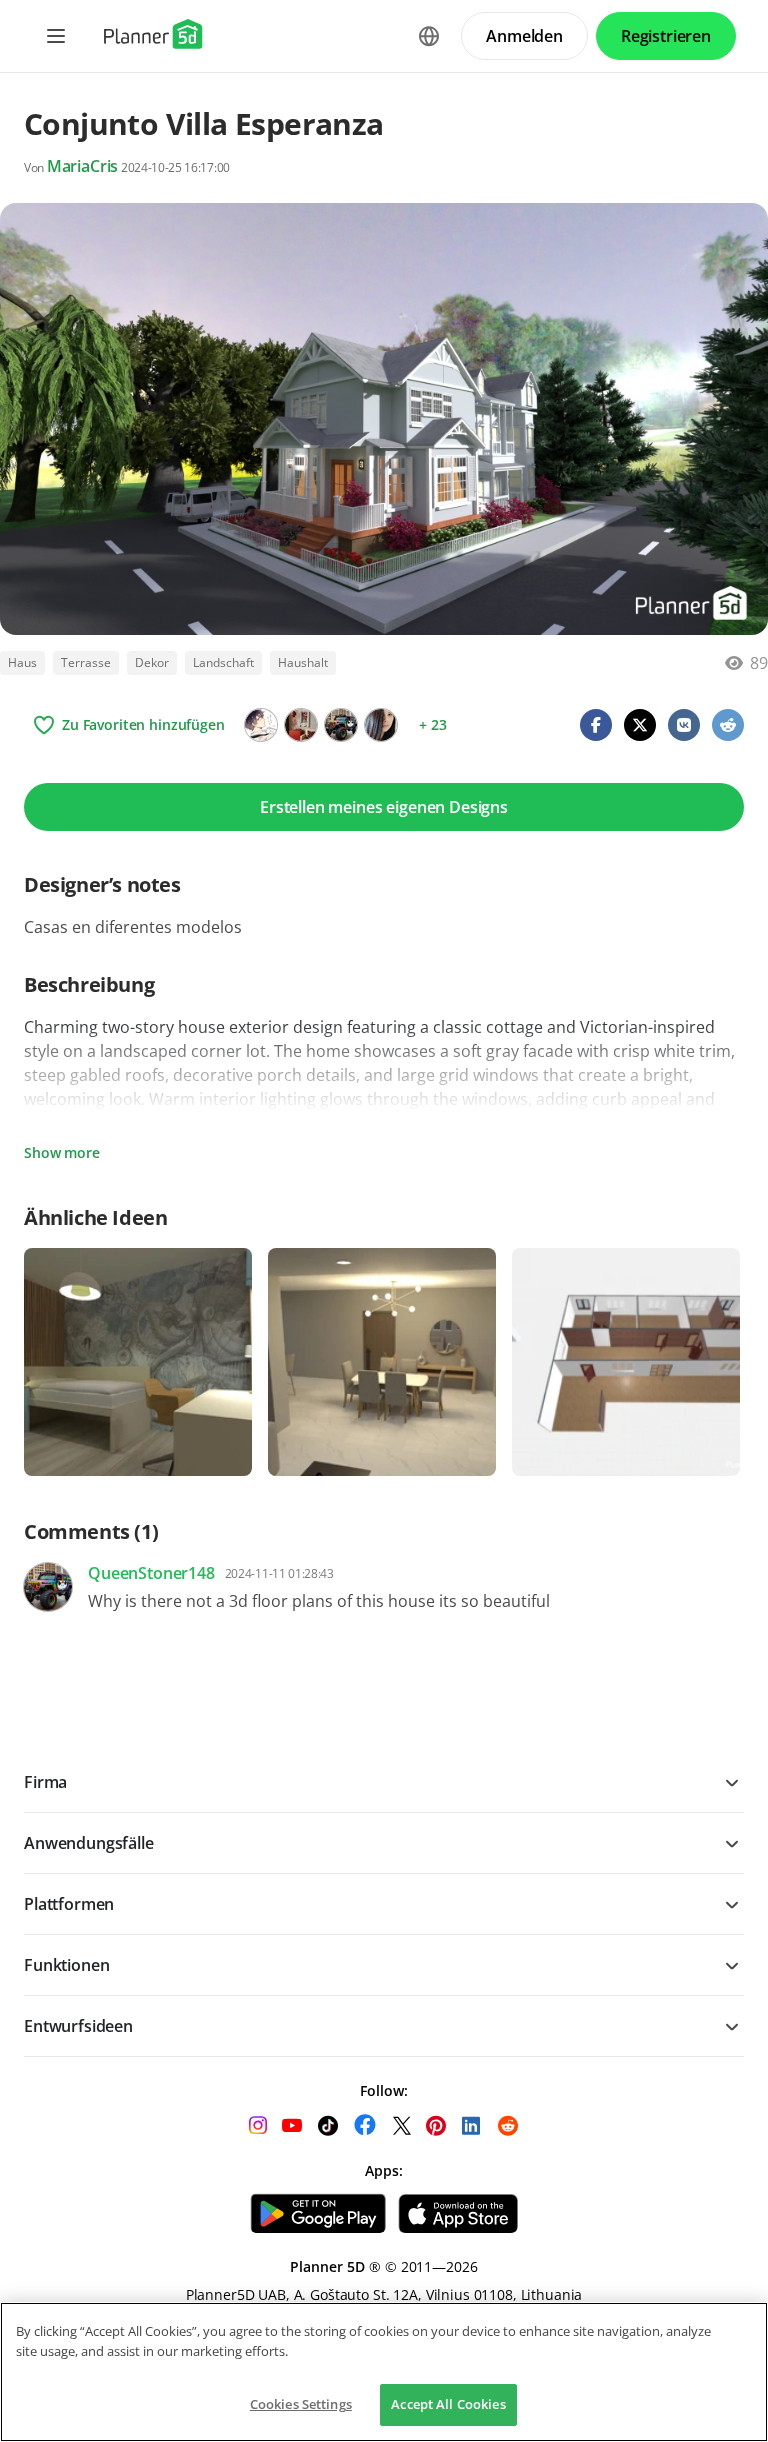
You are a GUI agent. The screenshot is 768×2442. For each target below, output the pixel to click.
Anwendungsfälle (89, 1843)
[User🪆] (301, 725)
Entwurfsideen (78, 2026)
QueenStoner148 (151, 1573)
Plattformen (69, 1904)
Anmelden (524, 36)
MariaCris (83, 166)
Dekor (152, 662)
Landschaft (223, 662)
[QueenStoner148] (341, 725)
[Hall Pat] (261, 725)
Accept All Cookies (448, 2404)
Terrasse (86, 662)
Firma (45, 1782)
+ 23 (432, 724)
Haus (22, 662)
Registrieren (666, 36)
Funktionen (66, 1965)
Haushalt (303, 662)
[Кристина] (381, 725)
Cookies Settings (301, 2404)
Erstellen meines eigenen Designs (384, 807)
